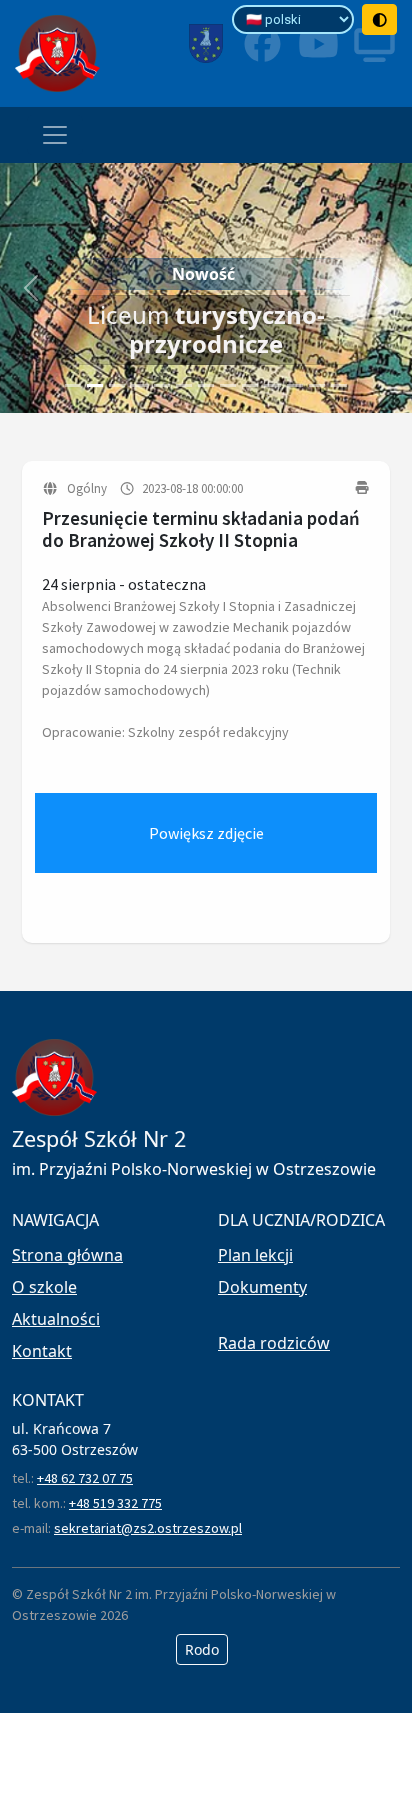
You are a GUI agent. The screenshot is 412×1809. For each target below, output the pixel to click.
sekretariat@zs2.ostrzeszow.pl (148, 1528)
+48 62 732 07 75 (85, 1478)
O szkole (44, 1287)
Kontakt (42, 1351)
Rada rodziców (274, 1343)
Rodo (202, 1649)
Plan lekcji (255, 1255)
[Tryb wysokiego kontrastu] (380, 19)
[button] (31, 288)
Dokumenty (262, 1287)
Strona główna (67, 1255)
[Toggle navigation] (55, 135)
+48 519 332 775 (115, 1503)
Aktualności (56, 1319)
